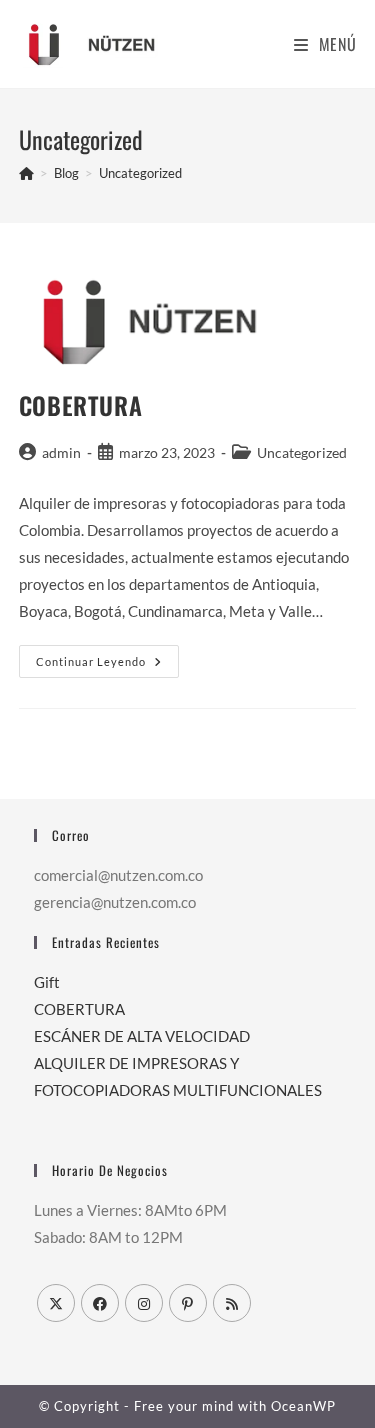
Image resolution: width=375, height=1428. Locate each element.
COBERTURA (80, 405)
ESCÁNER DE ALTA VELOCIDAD (142, 1036)
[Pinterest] (188, 1303)
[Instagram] (144, 1303)
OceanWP (303, 1406)
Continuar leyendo (107, 661)
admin (61, 452)
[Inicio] (26, 173)
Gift (47, 982)
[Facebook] (100, 1303)
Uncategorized (140, 173)
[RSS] (232, 1303)
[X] (56, 1303)
